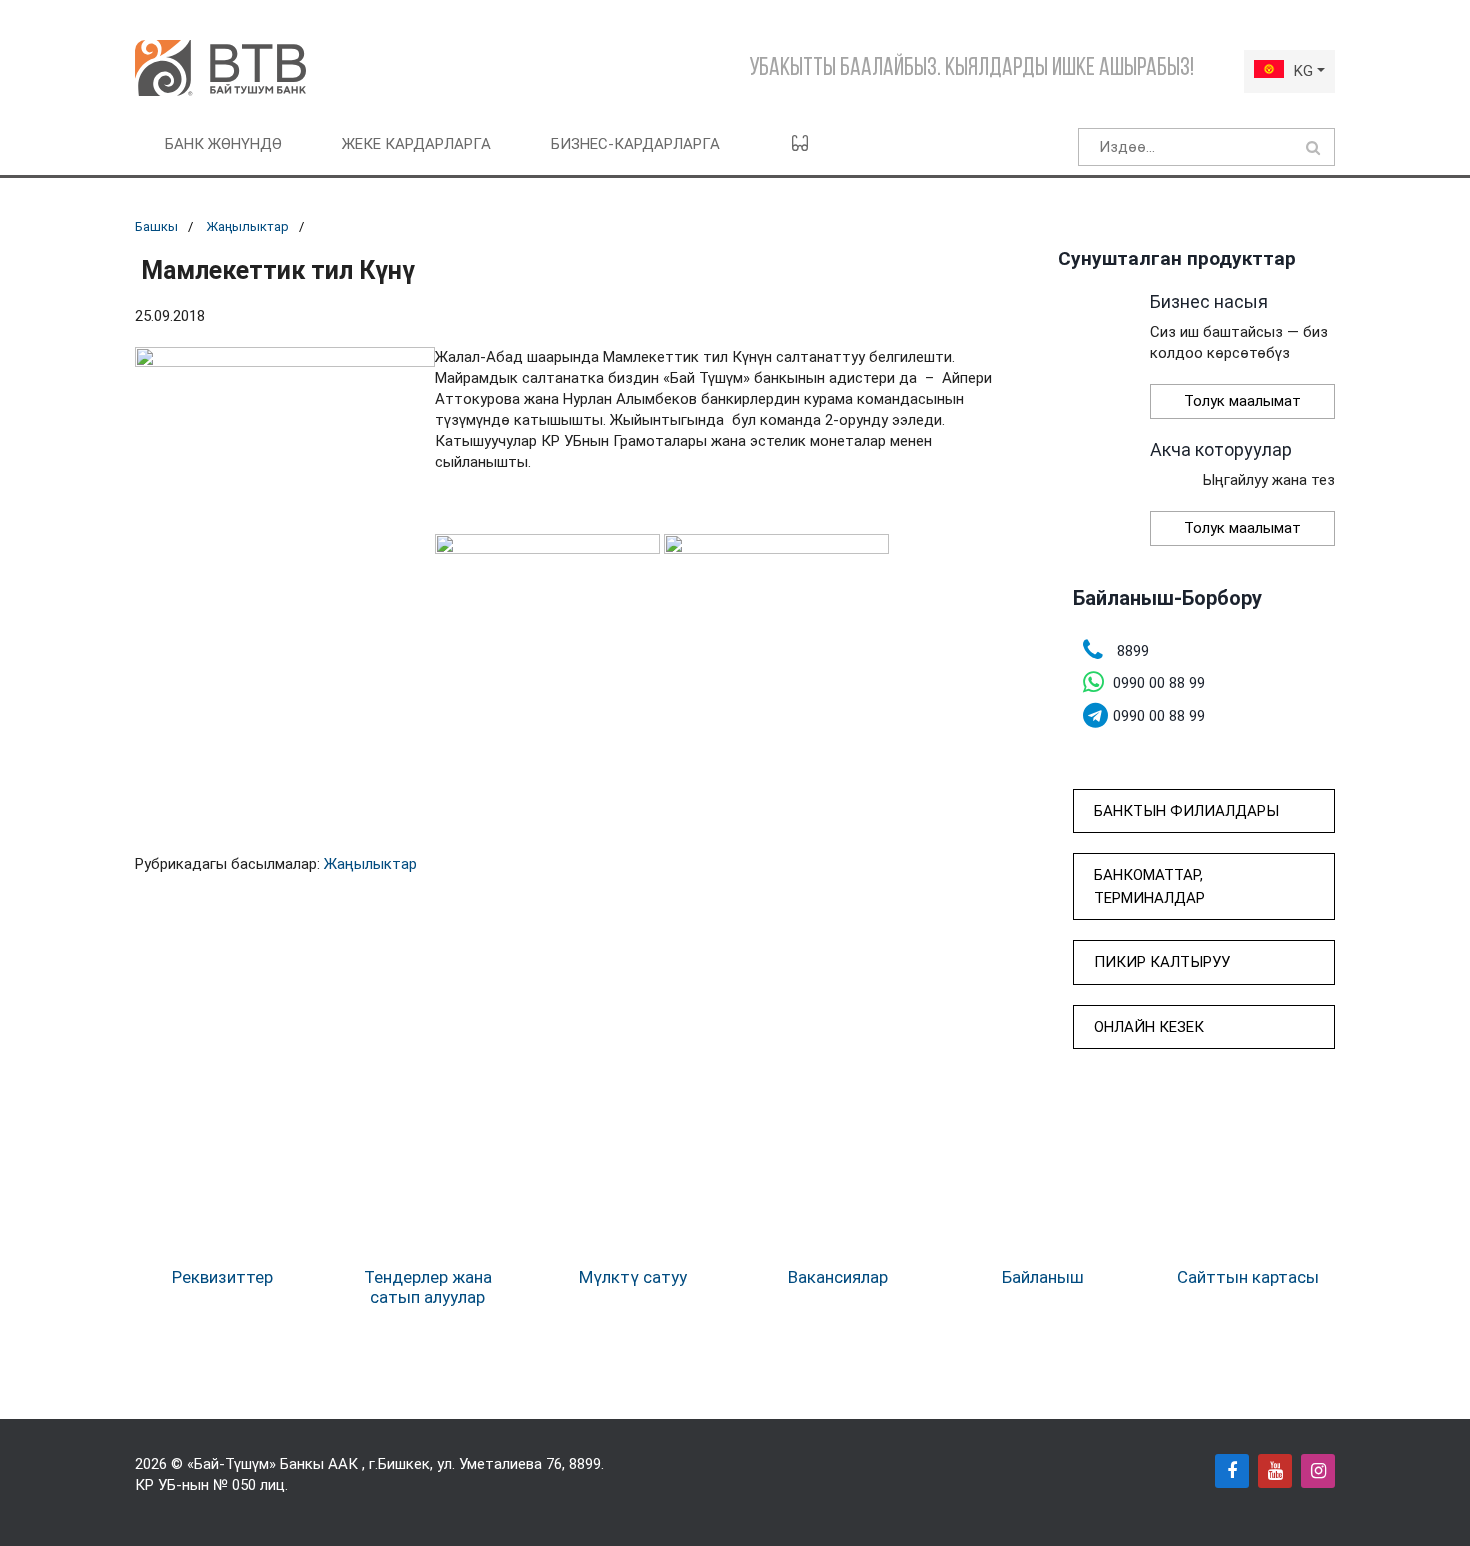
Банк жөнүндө (223, 144)
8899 (585, 1464)
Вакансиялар (838, 1277)
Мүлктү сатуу (633, 1277)
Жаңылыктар (247, 226)
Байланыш (1043, 1277)
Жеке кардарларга (416, 144)
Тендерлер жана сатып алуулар (428, 1287)
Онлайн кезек (1149, 1027)
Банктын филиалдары (1186, 811)
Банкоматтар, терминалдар (1149, 886)
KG (1303, 71)
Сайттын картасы (1248, 1277)
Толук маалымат (1242, 401)
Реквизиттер (222, 1277)
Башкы (156, 226)
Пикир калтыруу (1162, 962)
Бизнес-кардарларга (635, 144)
